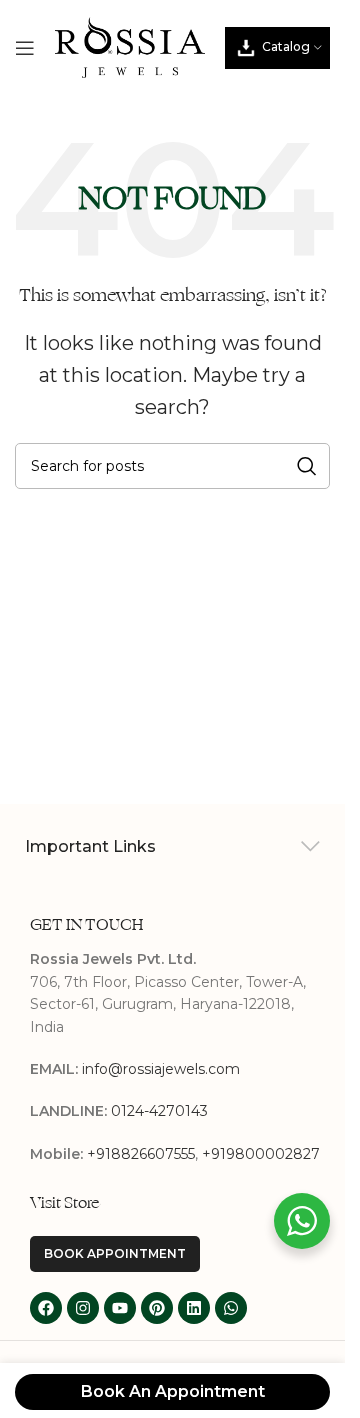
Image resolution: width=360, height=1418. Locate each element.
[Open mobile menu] (25, 48)
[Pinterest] (157, 1308)
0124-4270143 (159, 1111)
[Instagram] (83, 1308)
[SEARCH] (307, 466)
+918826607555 (141, 1154)
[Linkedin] (194, 1308)
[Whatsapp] (231, 1308)
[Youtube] (120, 1308)
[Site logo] (130, 46)
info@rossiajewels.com (161, 1069)
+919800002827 (261, 1154)
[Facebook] (46, 1308)
